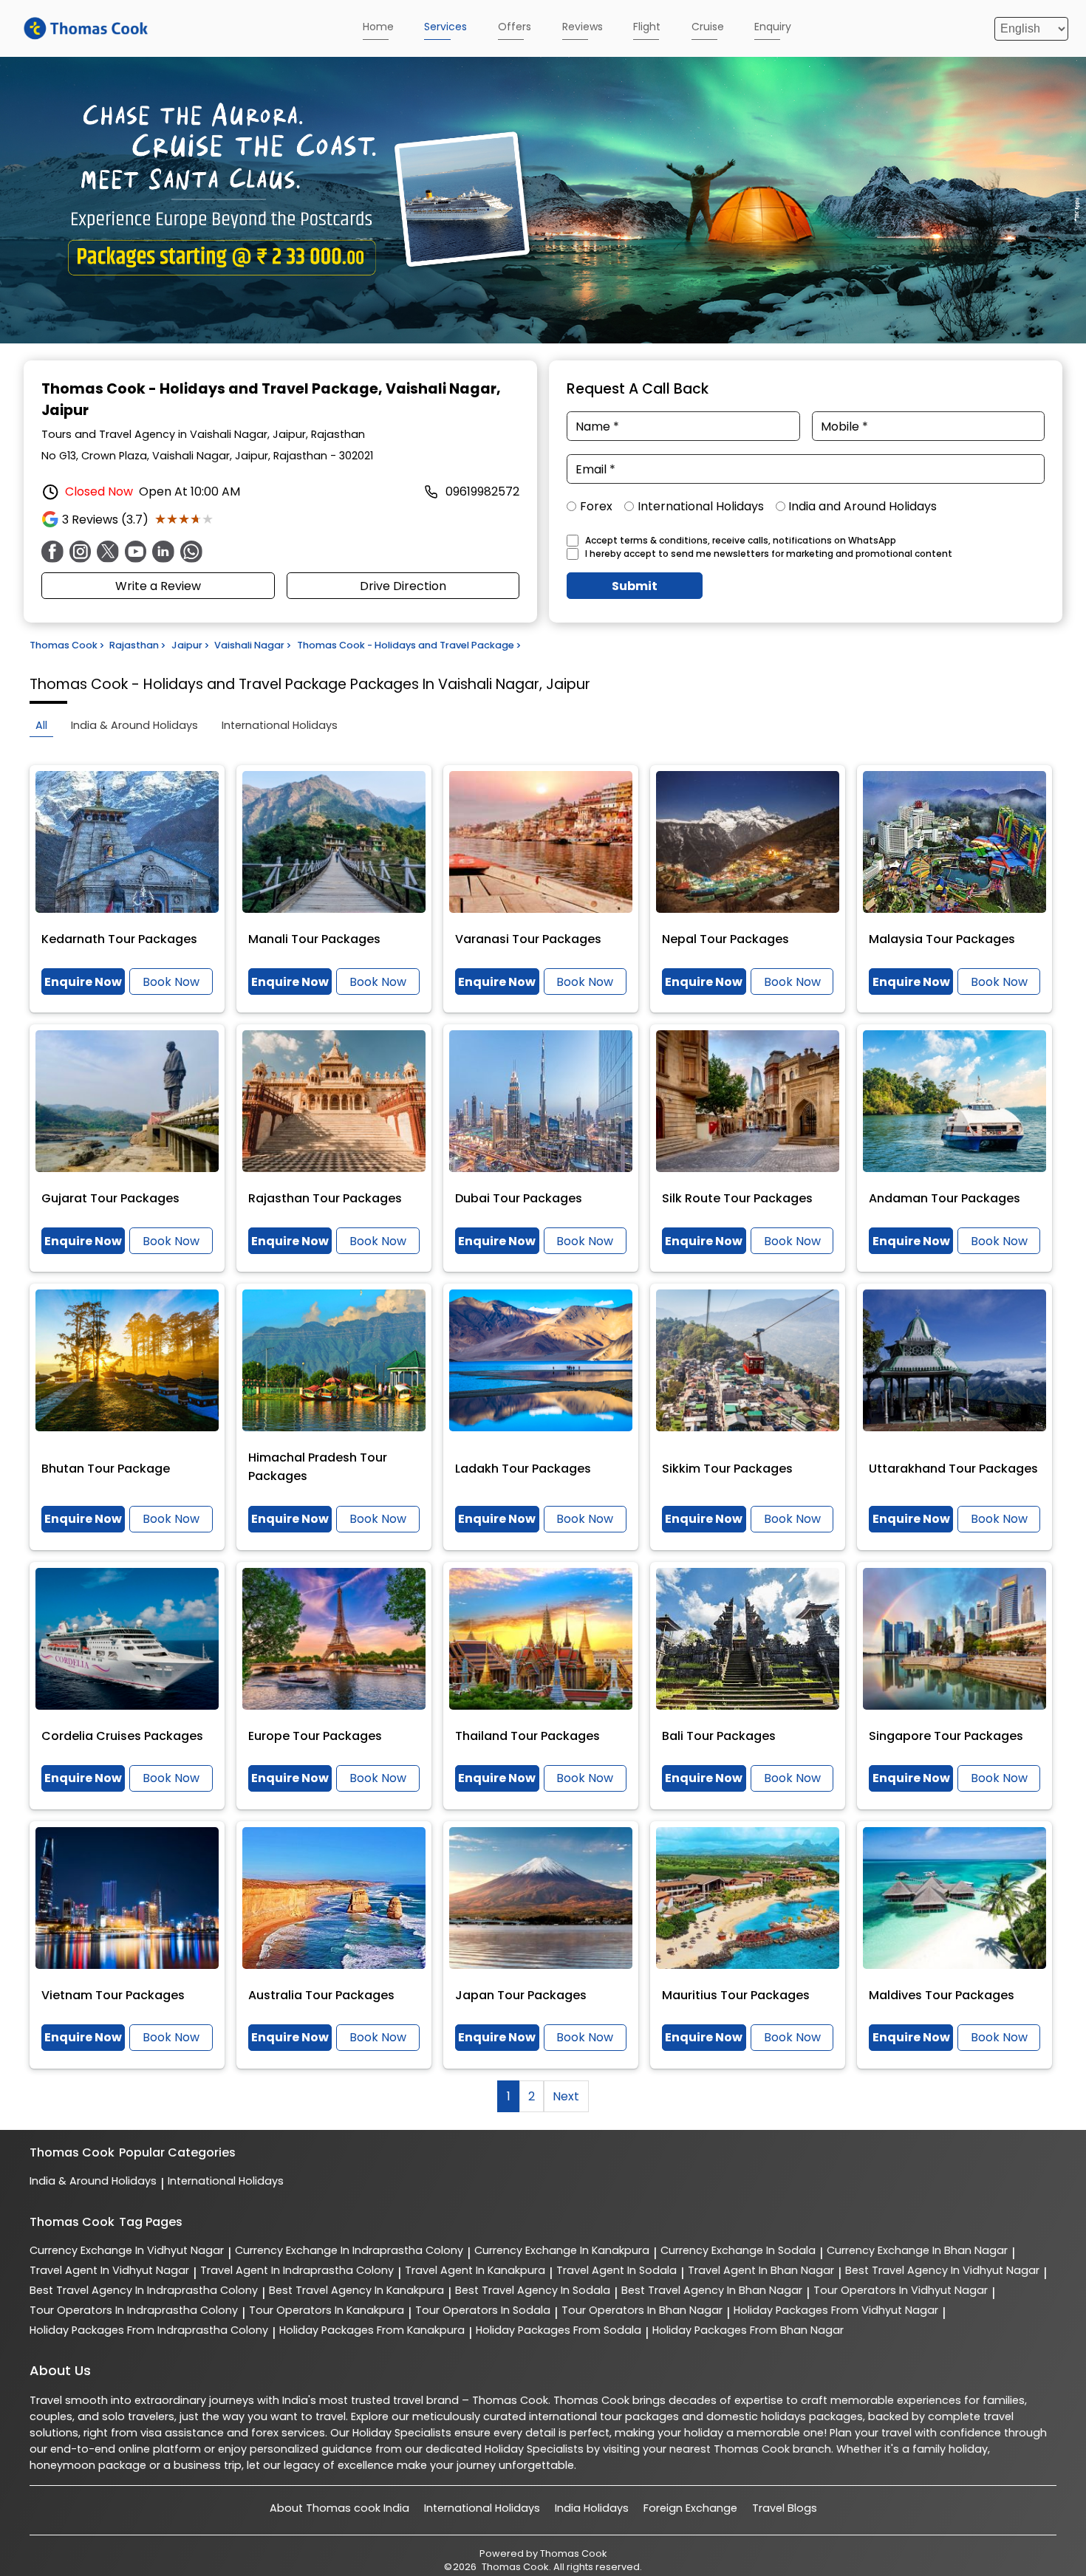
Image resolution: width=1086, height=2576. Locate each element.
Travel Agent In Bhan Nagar (761, 2270)
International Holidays (701, 506)
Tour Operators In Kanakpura (327, 2310)
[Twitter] (108, 552)
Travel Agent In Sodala (617, 2270)
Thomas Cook (573, 2553)
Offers (515, 27)
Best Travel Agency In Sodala (533, 2290)
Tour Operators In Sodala (483, 2310)
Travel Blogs (785, 2508)
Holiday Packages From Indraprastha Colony (149, 2330)
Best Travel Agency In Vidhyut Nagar (942, 2270)
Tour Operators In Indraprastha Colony (134, 2310)
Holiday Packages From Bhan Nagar (748, 2330)
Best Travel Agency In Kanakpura (356, 2290)
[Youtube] (136, 552)
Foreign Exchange (690, 2508)
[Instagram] (81, 552)
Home (378, 27)
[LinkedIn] (163, 552)
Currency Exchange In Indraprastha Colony (349, 2250)
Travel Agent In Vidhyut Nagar (109, 2270)
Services (445, 27)
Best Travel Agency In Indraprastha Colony (144, 2290)
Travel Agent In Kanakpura (475, 2270)
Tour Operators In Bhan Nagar (642, 2310)
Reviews (583, 27)
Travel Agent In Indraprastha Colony (297, 2270)
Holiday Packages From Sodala (559, 2330)
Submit (635, 586)
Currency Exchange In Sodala (738, 2250)
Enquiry (773, 27)
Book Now (171, 982)
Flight (647, 27)
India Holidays (592, 2508)
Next (566, 2096)
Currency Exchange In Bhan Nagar (917, 2250)
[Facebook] (52, 552)
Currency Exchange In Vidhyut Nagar (127, 2250)
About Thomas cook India (339, 2508)
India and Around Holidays (863, 506)
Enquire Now (83, 982)
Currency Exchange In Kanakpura (562, 2250)
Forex (596, 506)
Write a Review (158, 586)
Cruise (708, 27)
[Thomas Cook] (86, 28)
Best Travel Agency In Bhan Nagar (712, 2290)
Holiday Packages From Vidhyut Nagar (836, 2310)
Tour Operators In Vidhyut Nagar (901, 2290)
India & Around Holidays (93, 2181)
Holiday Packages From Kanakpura (372, 2330)
